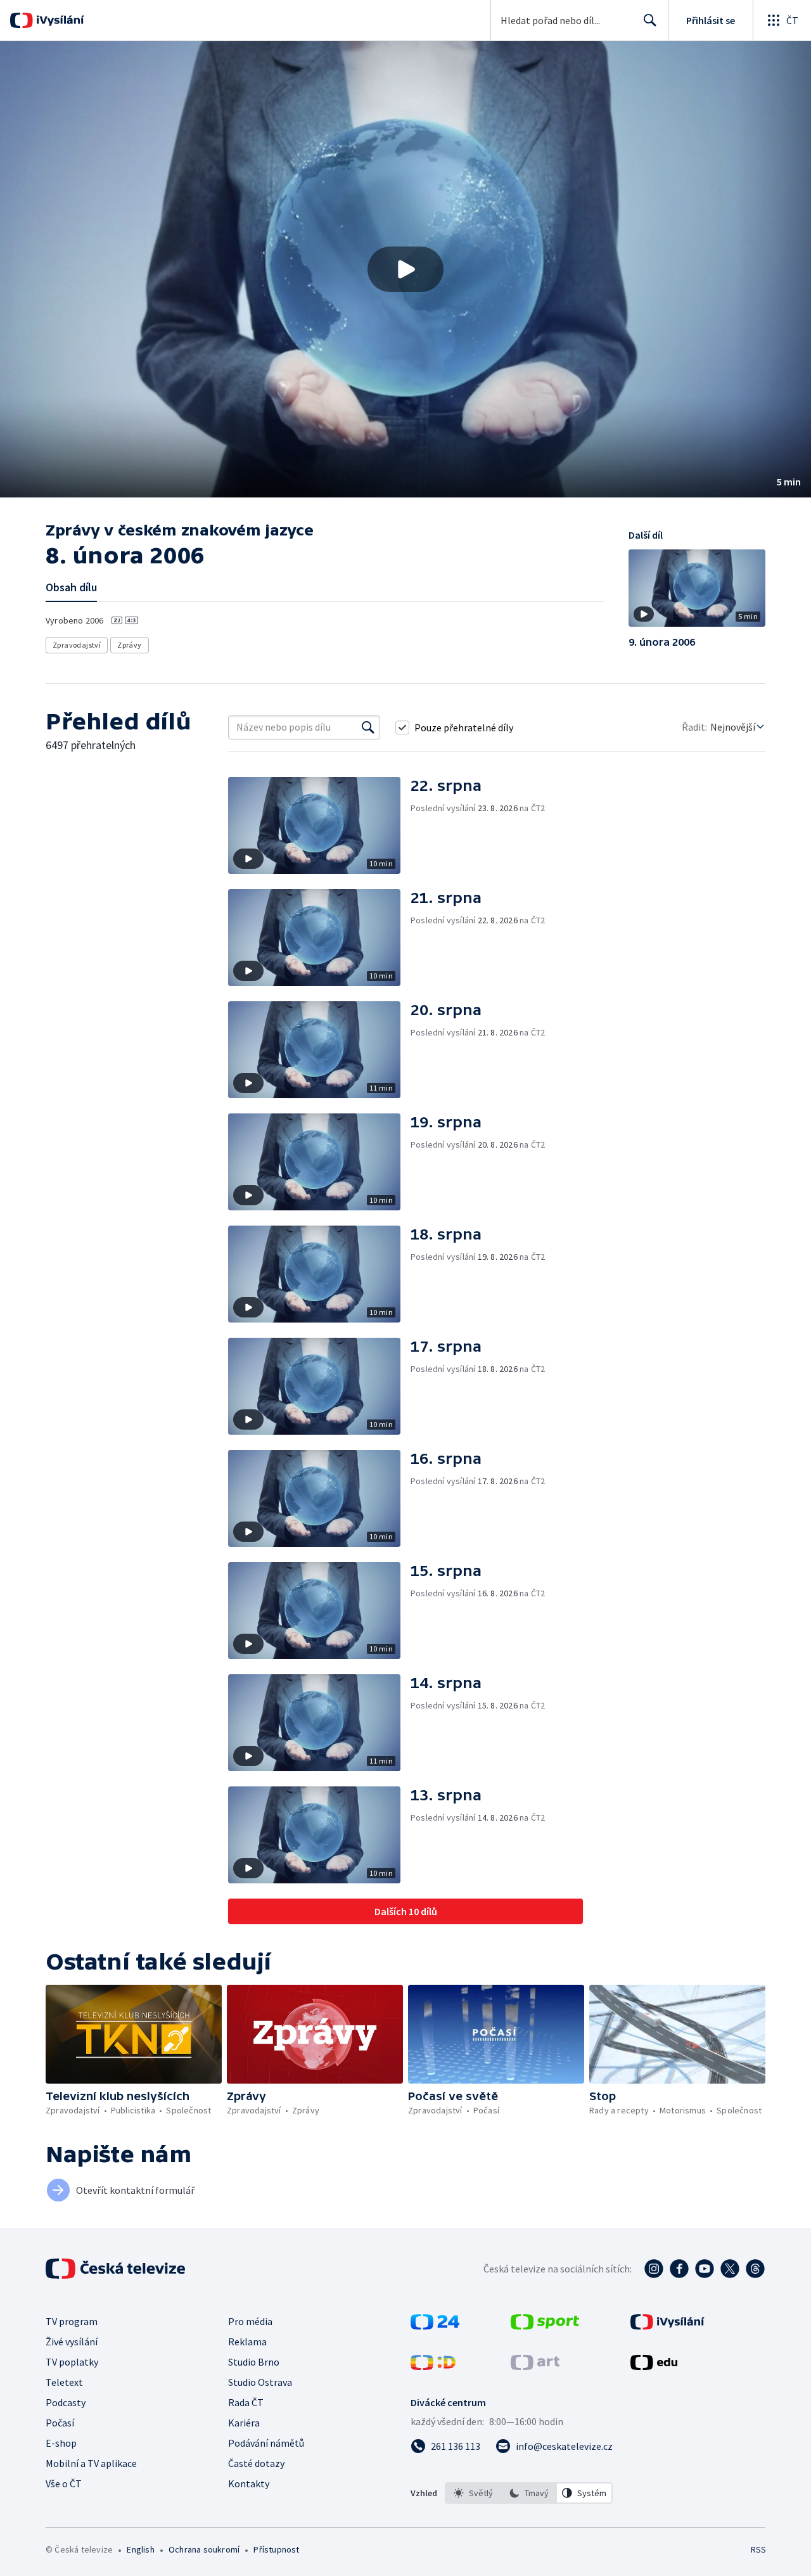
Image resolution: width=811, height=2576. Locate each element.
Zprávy (129, 645)
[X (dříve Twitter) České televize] (730, 2269)
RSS (758, 2549)
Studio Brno (254, 2362)
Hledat (650, 20)
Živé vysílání (72, 2342)
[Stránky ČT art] (535, 2366)
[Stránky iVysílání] (667, 2326)
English (140, 2549)
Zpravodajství (77, 645)
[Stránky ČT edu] (654, 2366)
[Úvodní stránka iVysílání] (59, 20)
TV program (72, 2321)
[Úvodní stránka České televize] (117, 2269)
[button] (405, 269)
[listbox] (529, 2493)
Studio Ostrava (260, 2382)
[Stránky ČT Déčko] (433, 2366)
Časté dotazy (256, 2463)
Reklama (247, 2342)
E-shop (61, 2443)
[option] (473, 2493)
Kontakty (249, 2483)
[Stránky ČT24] (435, 2326)
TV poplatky (72, 2362)
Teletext (64, 2382)
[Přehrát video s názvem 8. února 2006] (405, 269)
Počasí (60, 2423)
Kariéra (244, 2423)
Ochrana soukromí (204, 2549)
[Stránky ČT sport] (545, 2326)
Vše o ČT (64, 2483)
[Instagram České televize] (654, 2269)
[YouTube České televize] (705, 2269)
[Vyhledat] (368, 727)
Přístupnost (276, 2549)
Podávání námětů (266, 2443)
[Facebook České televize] (679, 2269)
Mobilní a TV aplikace (91, 2463)
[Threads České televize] (755, 2269)
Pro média (250, 2321)
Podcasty (66, 2402)
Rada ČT (246, 2402)
